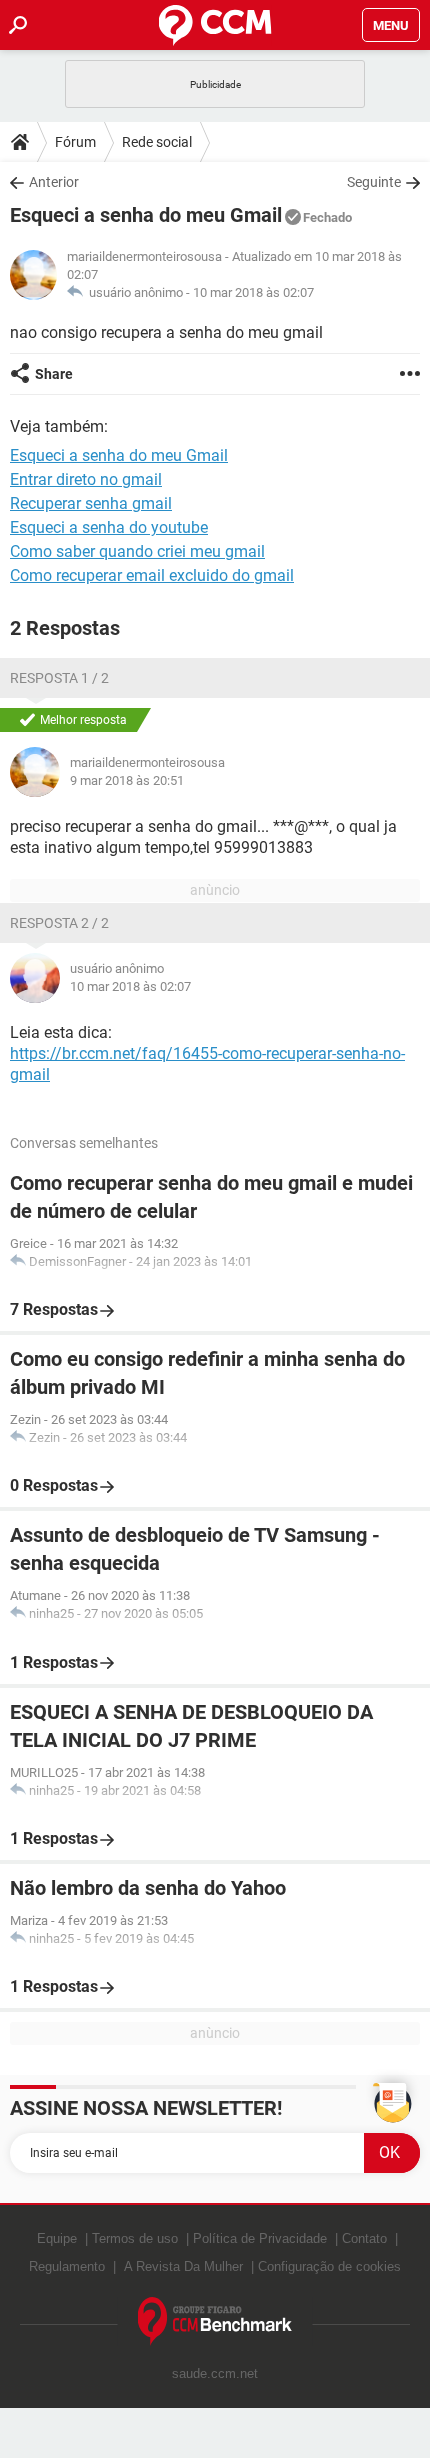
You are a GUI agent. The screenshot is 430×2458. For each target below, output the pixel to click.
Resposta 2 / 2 (59, 923)
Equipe (57, 2238)
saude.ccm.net (215, 2373)
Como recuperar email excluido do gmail (152, 575)
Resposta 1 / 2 (59, 678)
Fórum (75, 142)
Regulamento (67, 2266)
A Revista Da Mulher (183, 2266)
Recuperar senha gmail (91, 503)
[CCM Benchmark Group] (215, 2321)
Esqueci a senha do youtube (109, 527)
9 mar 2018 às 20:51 (127, 780)
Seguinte (374, 182)
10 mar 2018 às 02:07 (253, 292)
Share (54, 374)
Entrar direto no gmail (86, 479)
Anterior (54, 182)
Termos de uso (135, 2238)
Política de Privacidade (260, 2238)
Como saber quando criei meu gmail (137, 551)
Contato (364, 2238)
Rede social (157, 142)
